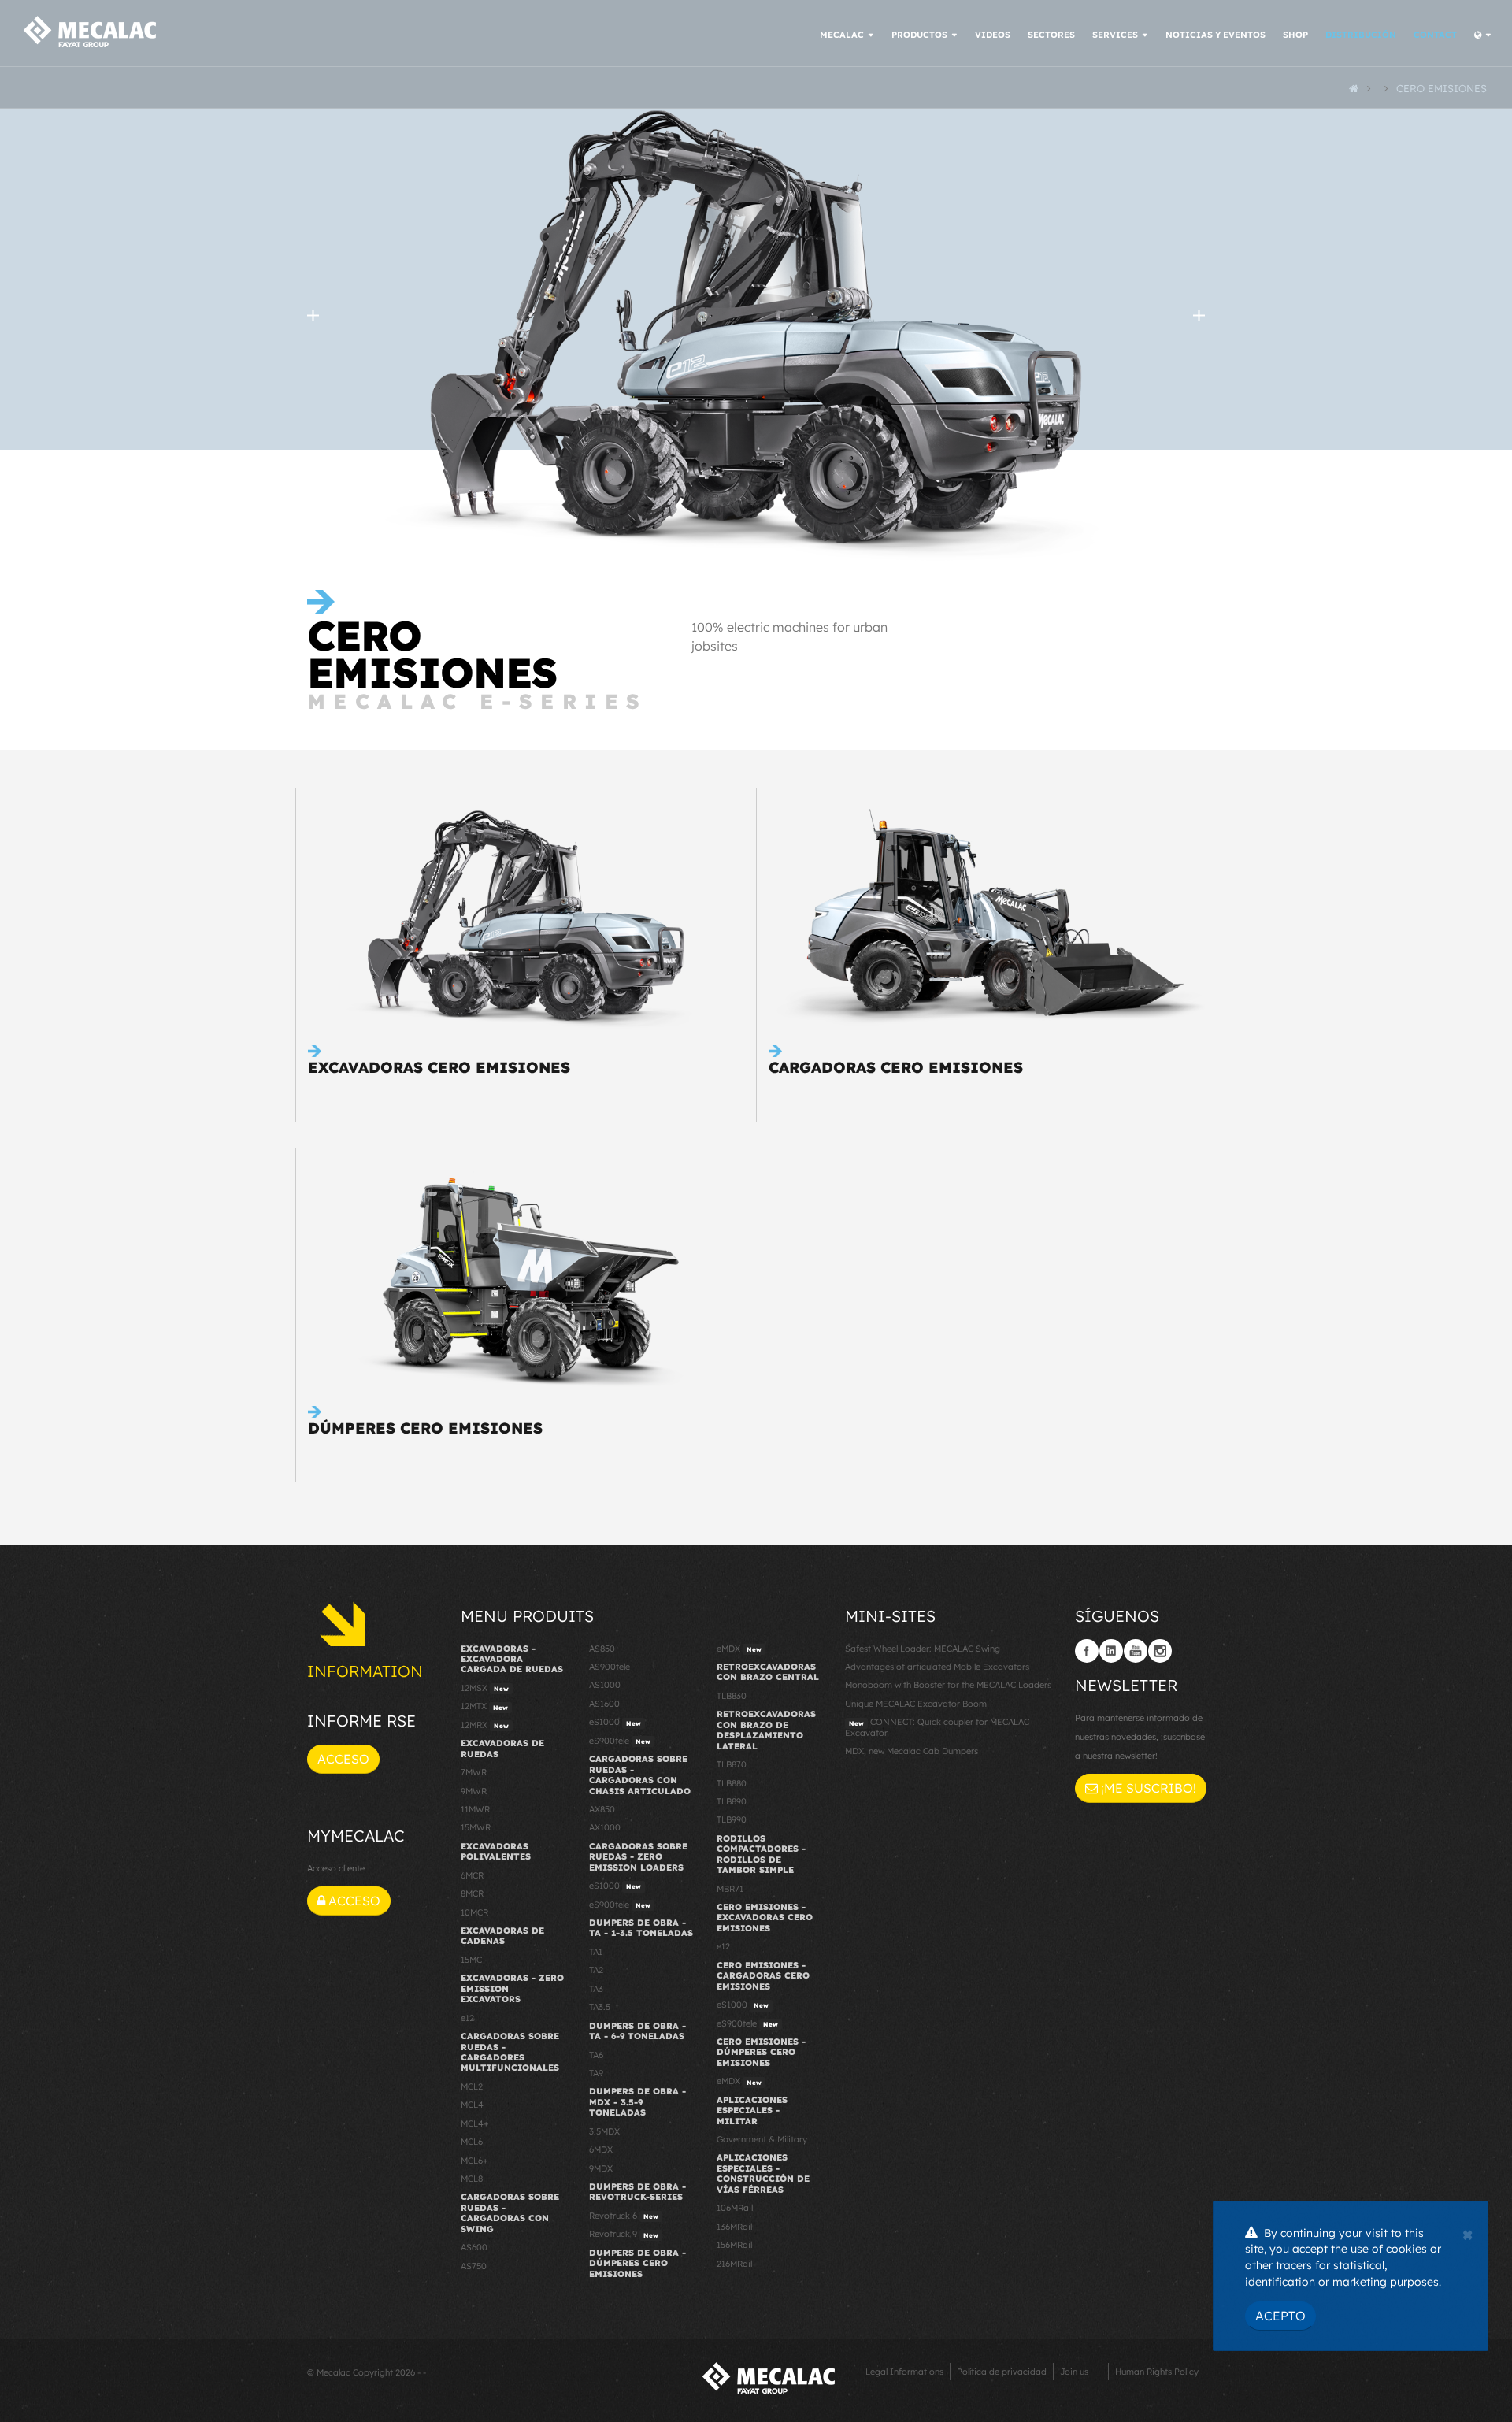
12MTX (484, 1706)
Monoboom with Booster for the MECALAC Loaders (948, 1685)
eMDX (739, 1649)
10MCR (474, 1912)
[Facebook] (1087, 1651)
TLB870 (732, 1764)
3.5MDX (604, 2131)
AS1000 (605, 1685)
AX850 (602, 1809)
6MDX (601, 2149)
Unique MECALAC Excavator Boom (916, 1704)
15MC (471, 1960)
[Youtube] (1136, 1651)
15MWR (476, 1827)
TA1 (596, 1952)
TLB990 (732, 1819)
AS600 (474, 2247)
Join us (1074, 2372)
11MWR (475, 1809)
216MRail (734, 2264)
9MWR (474, 1791)
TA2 (596, 1970)
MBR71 (730, 1889)
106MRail (735, 2208)
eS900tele (620, 1741)
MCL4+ (475, 2123)
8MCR (472, 1893)
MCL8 (472, 2179)
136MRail (734, 2227)
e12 (467, 2018)
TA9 (596, 2073)
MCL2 (472, 2086)
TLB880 (732, 1783)
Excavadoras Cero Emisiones (439, 1067)
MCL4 (472, 2105)
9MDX (601, 2168)
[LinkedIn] (1111, 1651)
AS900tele (610, 1667)
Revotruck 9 (624, 2234)
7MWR (474, 1772)
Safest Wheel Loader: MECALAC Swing (923, 1649)
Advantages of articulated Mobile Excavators (937, 1667)
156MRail (734, 2245)
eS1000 (615, 1722)
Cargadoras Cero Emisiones (896, 1067)
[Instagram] (1160, 1651)
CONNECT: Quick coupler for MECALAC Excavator (937, 1727)
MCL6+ (474, 2161)
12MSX (485, 1688)
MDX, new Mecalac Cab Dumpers (912, 1751)
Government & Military (762, 2139)
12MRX (485, 1725)
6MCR (472, 1875)
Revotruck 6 (624, 2216)
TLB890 (732, 1801)
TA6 (596, 2055)
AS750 (474, 2266)
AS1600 (604, 1704)
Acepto (1280, 2316)
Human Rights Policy (1157, 2372)
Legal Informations (904, 2372)
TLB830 (732, 1696)
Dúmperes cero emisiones (425, 1428)
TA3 (596, 1989)
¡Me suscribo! (1147, 1788)
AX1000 (605, 1827)
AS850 (602, 1649)
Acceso (343, 1759)
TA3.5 (600, 2007)
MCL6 (472, 2142)
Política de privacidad (1002, 2372)
